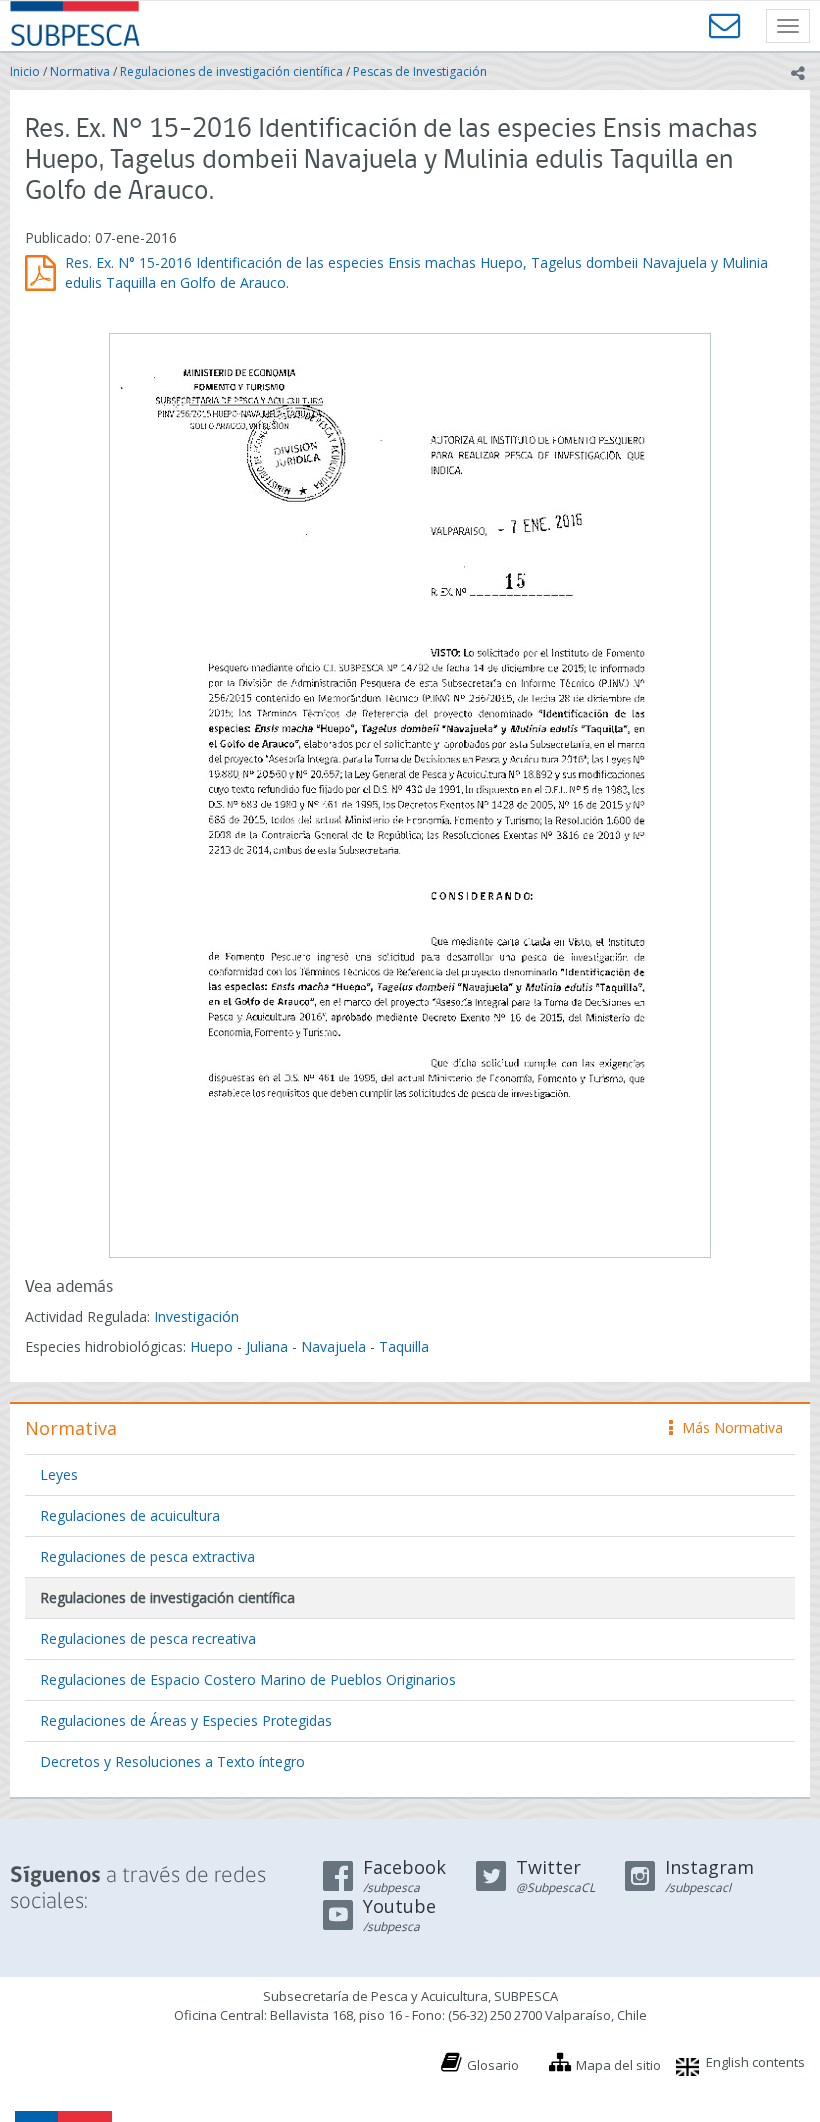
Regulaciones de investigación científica (231, 71)
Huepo (211, 1346)
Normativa (80, 71)
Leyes (59, 1474)
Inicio (25, 71)
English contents (755, 2062)
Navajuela (333, 1346)
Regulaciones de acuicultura (130, 1515)
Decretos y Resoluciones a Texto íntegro (172, 1761)
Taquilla (404, 1346)
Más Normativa (727, 1427)
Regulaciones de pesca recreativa (148, 1638)
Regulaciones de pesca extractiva (147, 1556)
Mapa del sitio (618, 2065)
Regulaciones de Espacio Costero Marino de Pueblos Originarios (248, 1679)
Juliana (267, 1346)
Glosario (493, 2065)
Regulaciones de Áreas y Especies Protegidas (186, 1720)
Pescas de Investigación (420, 71)
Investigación (196, 1316)
